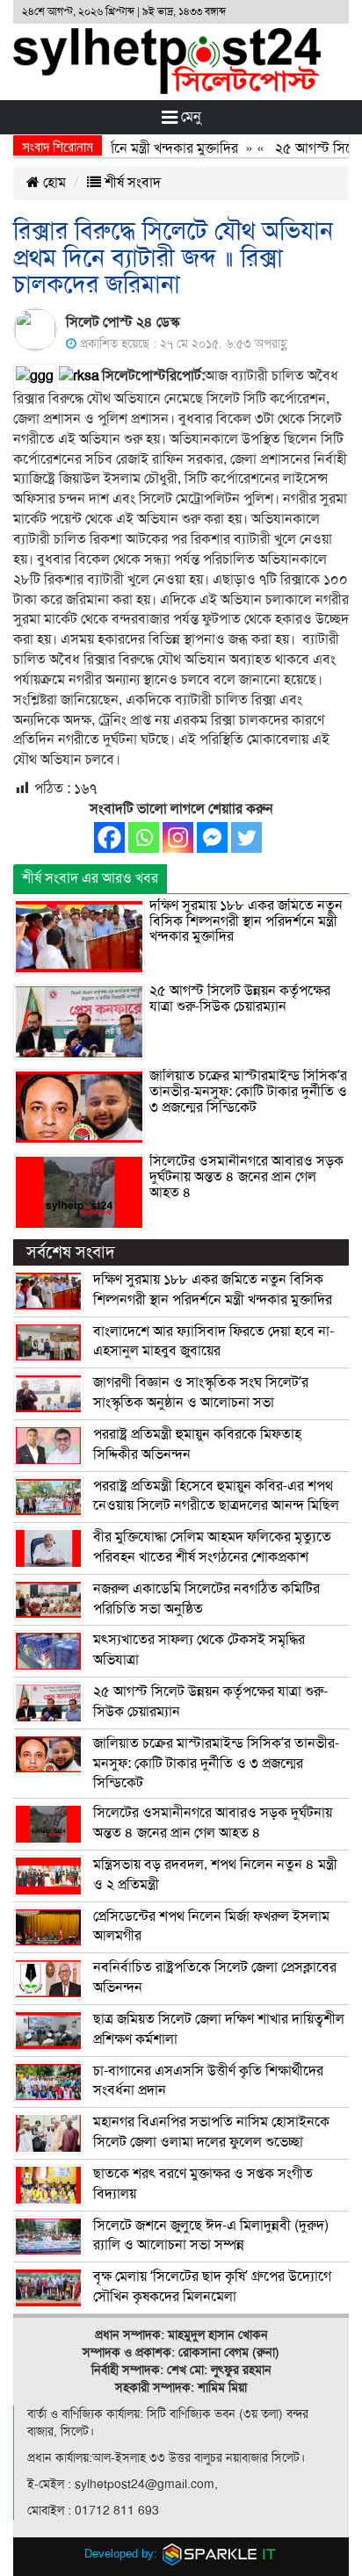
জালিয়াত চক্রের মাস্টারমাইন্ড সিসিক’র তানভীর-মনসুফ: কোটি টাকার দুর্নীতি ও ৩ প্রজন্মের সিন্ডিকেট (248, 1091)
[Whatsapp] (144, 837)
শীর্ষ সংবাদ (131, 183)
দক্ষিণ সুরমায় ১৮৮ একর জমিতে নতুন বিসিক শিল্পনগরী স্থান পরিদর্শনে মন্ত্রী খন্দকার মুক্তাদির (246, 921)
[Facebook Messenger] (212, 837)
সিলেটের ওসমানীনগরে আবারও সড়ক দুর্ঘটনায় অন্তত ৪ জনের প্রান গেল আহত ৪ (246, 1176)
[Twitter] (246, 837)
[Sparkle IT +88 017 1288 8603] (220, 2554)
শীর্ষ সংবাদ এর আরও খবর (90, 878)
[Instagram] (178, 837)
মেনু (189, 117)
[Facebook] (109, 837)
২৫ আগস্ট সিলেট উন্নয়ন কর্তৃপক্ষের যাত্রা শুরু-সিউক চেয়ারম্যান (240, 999)
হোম (53, 183)
